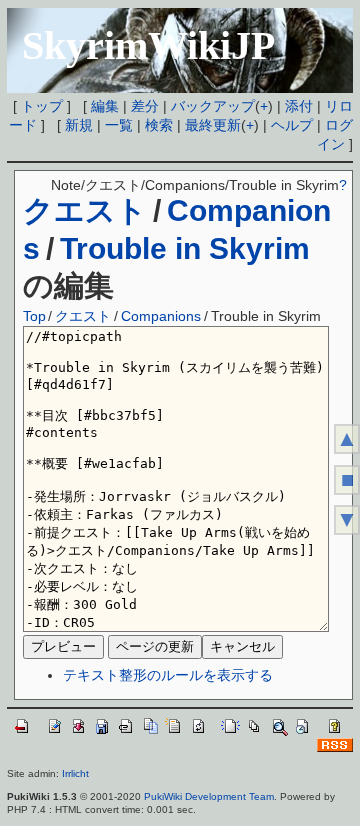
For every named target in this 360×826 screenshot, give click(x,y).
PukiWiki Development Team (209, 796)
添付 (299, 106)
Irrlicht (75, 773)
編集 (105, 106)
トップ (42, 106)
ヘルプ (292, 125)
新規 (79, 125)
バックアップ (213, 106)
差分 (145, 106)
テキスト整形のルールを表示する (168, 675)
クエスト (85, 210)
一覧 (119, 125)
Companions (161, 316)
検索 (159, 125)
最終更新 (213, 125)
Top (34, 316)
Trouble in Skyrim (185, 248)
